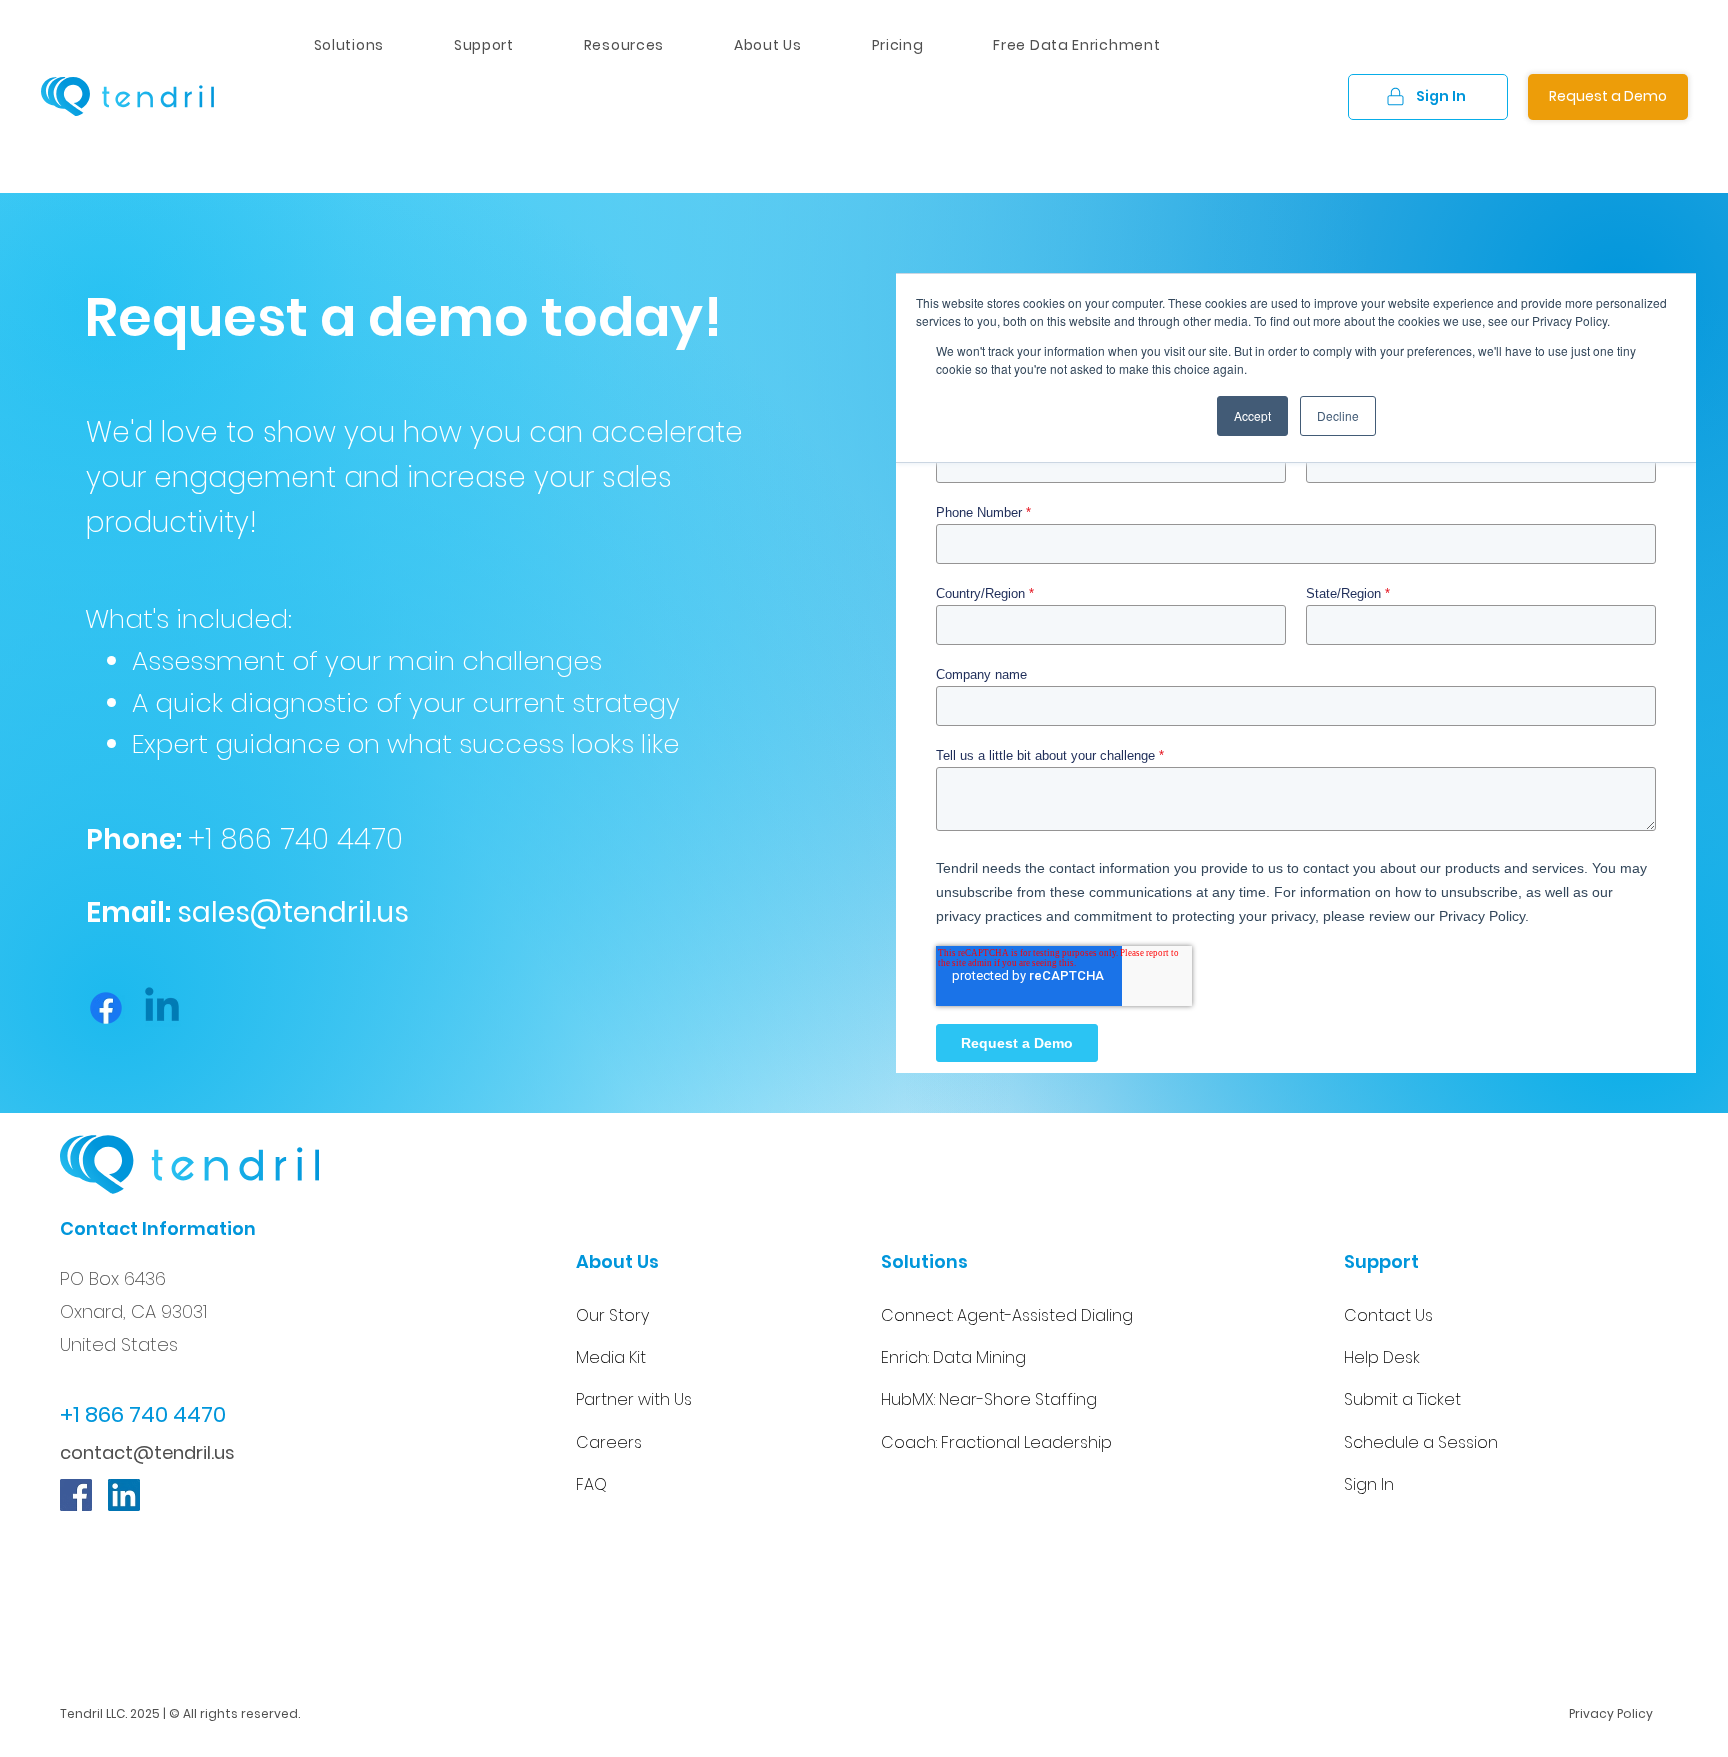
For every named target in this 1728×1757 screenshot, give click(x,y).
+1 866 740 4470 (295, 839)
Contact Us (1388, 1315)
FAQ (591, 1484)
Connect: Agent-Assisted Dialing (1007, 1315)
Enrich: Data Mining (953, 1357)
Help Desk (1382, 1357)
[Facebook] (106, 1008)
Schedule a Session (1421, 1442)
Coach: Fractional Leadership (996, 1442)
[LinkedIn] (124, 1495)
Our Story (612, 1315)
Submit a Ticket (1402, 1399)
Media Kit (611, 1357)
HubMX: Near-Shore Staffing (989, 1399)
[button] (624, 45)
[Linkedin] (162, 1008)
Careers (609, 1442)
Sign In (1369, 1484)
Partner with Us (634, 1399)
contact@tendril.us (147, 1452)
